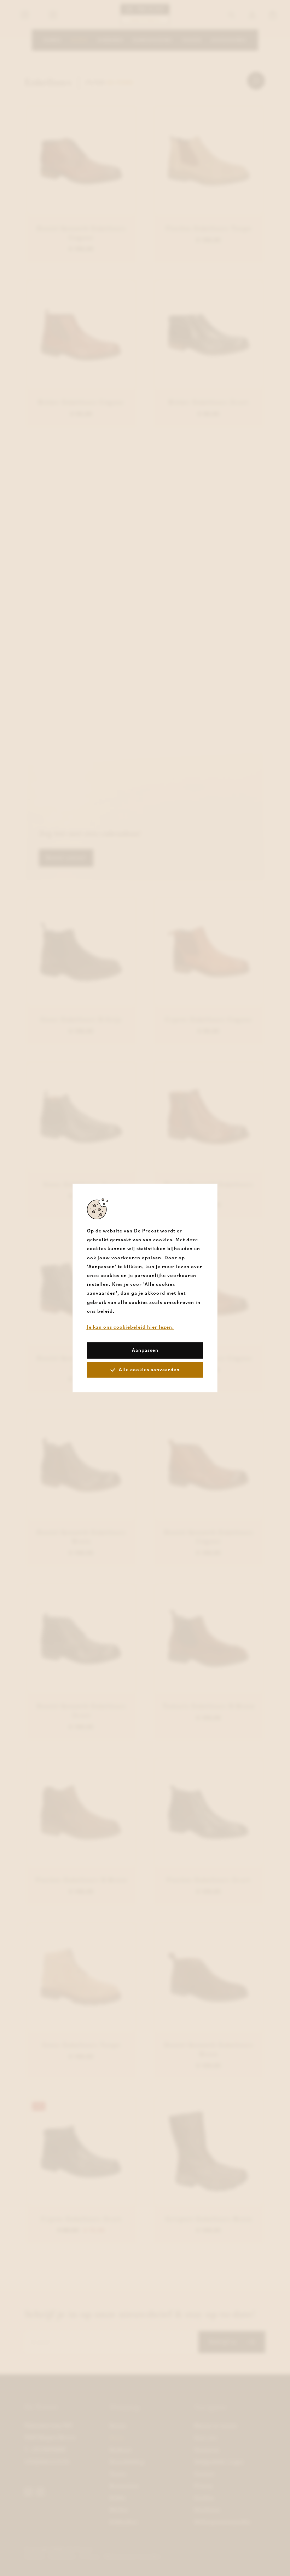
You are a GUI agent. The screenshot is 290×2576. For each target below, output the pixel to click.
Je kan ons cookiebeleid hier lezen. (130, 1327)
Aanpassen (145, 1350)
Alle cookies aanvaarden (149, 1370)
